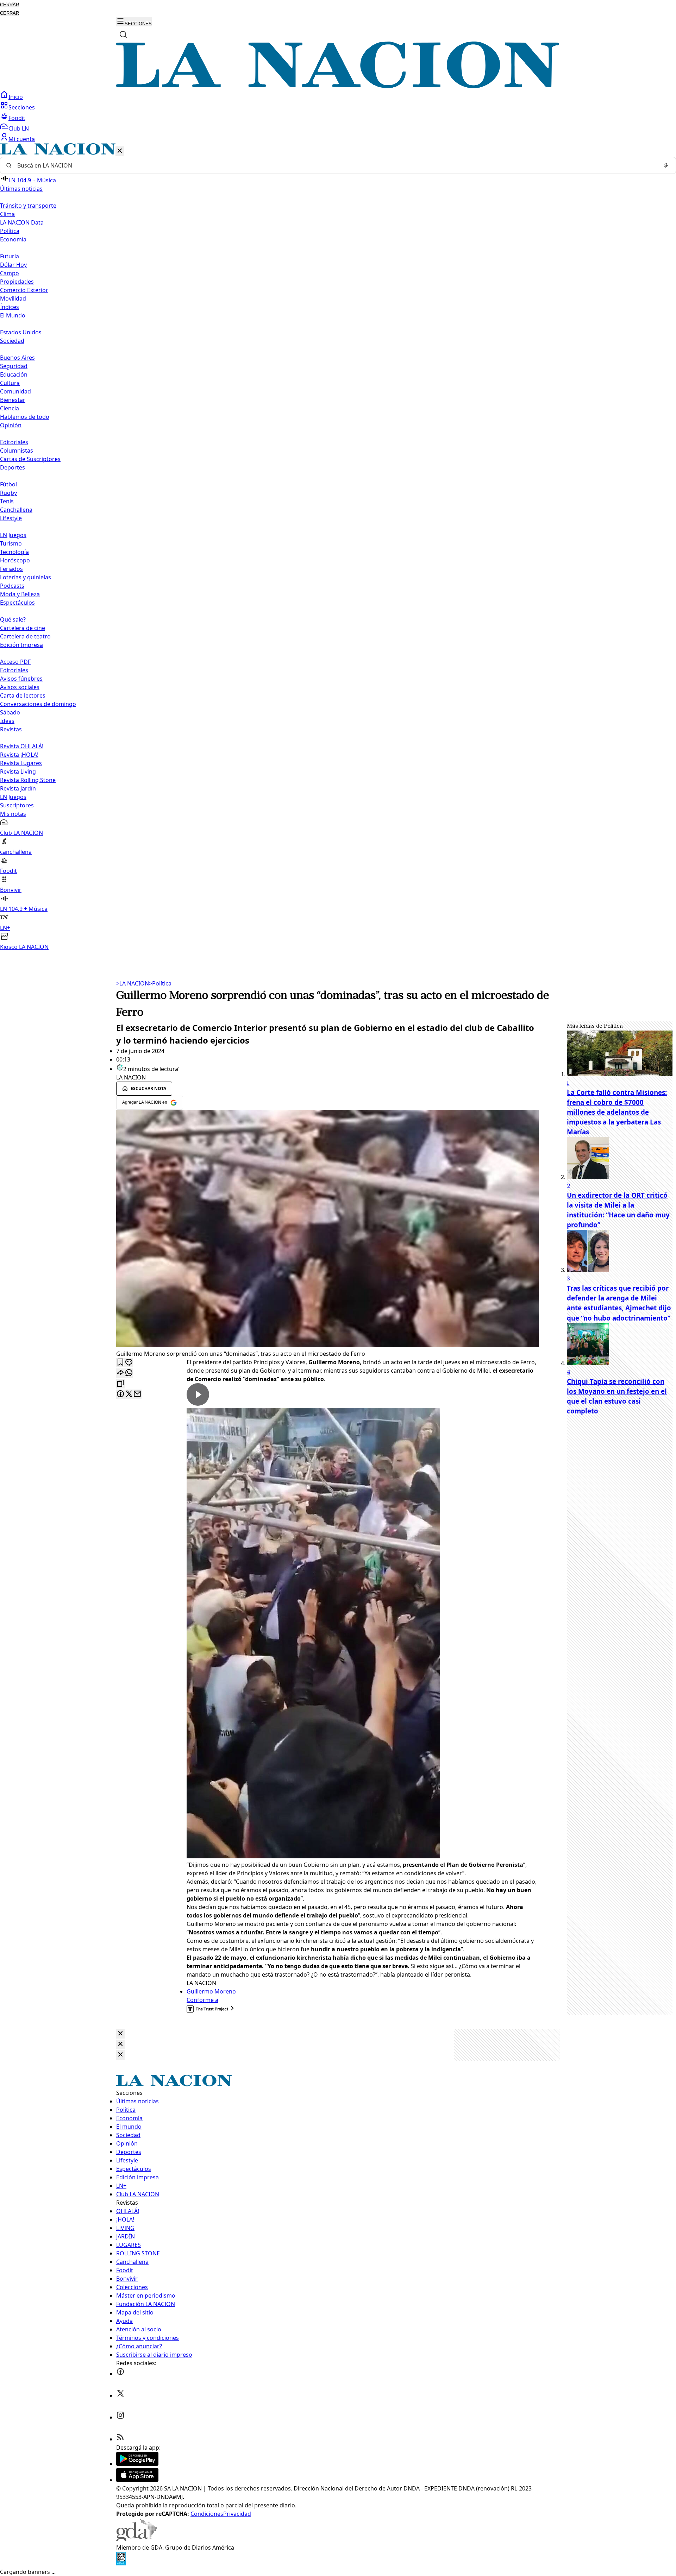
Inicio (16, 97)
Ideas (7, 721)
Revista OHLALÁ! (22, 746)
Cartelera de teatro (25, 636)
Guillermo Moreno (211, 1991)
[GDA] (137, 2539)
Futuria (10, 256)
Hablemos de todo (25, 417)
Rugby (8, 493)
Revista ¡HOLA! (19, 755)
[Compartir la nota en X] (129, 1394)
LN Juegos (13, 535)
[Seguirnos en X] (120, 2395)
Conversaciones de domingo (38, 704)
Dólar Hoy (13, 265)
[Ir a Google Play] (137, 2464)
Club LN (19, 128)
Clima (7, 214)
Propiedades (17, 282)
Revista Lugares (21, 763)
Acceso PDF (15, 662)
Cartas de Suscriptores (30, 459)
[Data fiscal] (121, 2563)
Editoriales (14, 442)
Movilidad (13, 298)
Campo (10, 273)
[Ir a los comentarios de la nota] (129, 1363)
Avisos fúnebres (21, 679)
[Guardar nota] (120, 1363)
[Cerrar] (120, 151)
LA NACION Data (22, 222)
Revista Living (18, 771)
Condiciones (207, 2514)
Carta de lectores (23, 695)
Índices (10, 307)
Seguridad (14, 366)
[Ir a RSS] (120, 2439)
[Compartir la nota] (120, 1373)
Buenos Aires (17, 358)
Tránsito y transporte (28, 206)
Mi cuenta (22, 139)
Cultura (10, 383)
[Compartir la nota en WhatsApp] (129, 1373)
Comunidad (15, 391)
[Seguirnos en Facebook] (120, 2374)
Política (160, 983)
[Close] (120, 2034)
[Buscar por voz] (666, 165)
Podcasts (12, 586)
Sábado (10, 712)
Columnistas (17, 451)
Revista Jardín (18, 788)
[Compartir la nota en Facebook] (120, 1394)
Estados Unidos (21, 332)
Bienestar (13, 400)
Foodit (17, 118)
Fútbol (8, 484)
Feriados (11, 569)
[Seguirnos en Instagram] (120, 2417)
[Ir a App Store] (137, 2480)
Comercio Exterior (24, 290)
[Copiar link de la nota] (120, 1384)
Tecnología (14, 552)
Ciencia (10, 408)
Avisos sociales (20, 687)
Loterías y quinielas (26, 577)
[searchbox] (335, 165)
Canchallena (16, 510)
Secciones (22, 107)
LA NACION (133, 983)
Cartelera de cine (23, 628)
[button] (338, 547)
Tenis (7, 501)
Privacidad (237, 2514)
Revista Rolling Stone (28, 780)
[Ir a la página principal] (338, 86)
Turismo (11, 543)
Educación (14, 374)
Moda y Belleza (20, 594)
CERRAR (10, 5)
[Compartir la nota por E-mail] (137, 1394)
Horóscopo (15, 560)
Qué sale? (13, 619)
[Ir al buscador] (123, 34)
